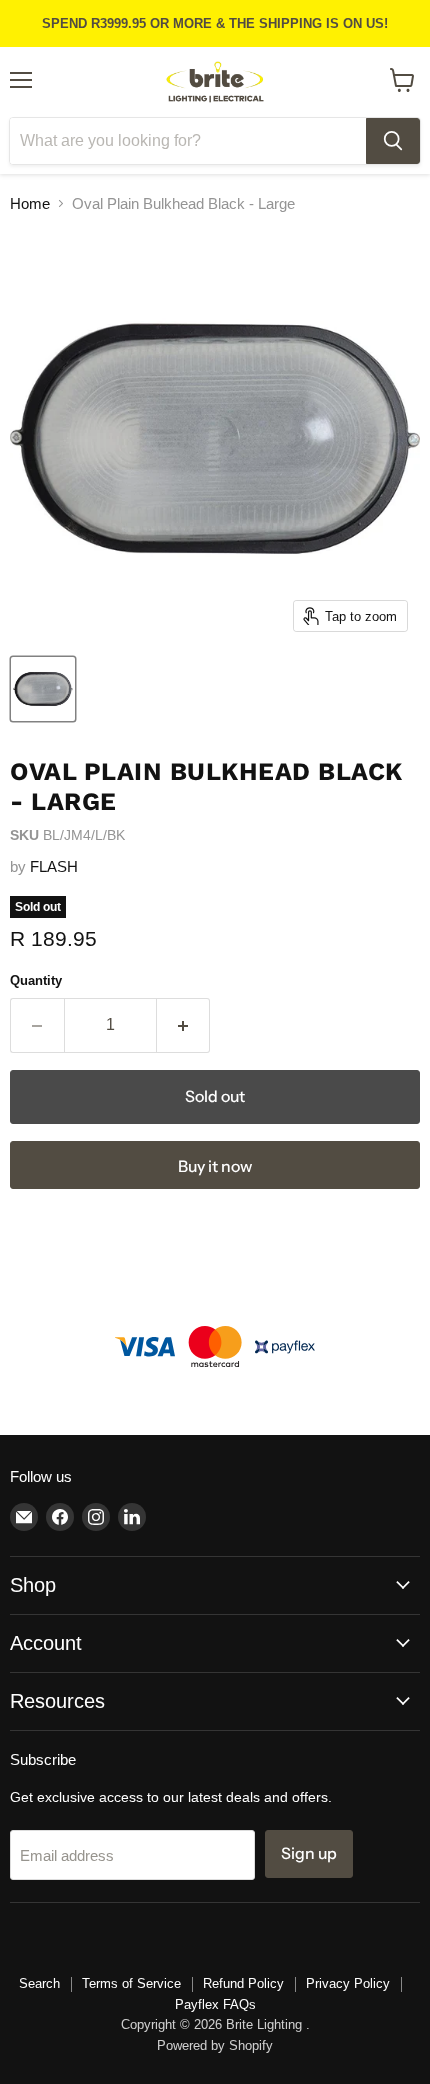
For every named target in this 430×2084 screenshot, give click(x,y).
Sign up (309, 1853)
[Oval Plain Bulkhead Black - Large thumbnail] (43, 689)
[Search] (393, 141)
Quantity (36, 980)
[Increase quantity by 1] (184, 1025)
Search (39, 1983)
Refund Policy (243, 1983)
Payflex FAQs (215, 2004)
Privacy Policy (348, 1983)
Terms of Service (131, 1983)
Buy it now (215, 1166)
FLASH (54, 866)
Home (30, 203)
